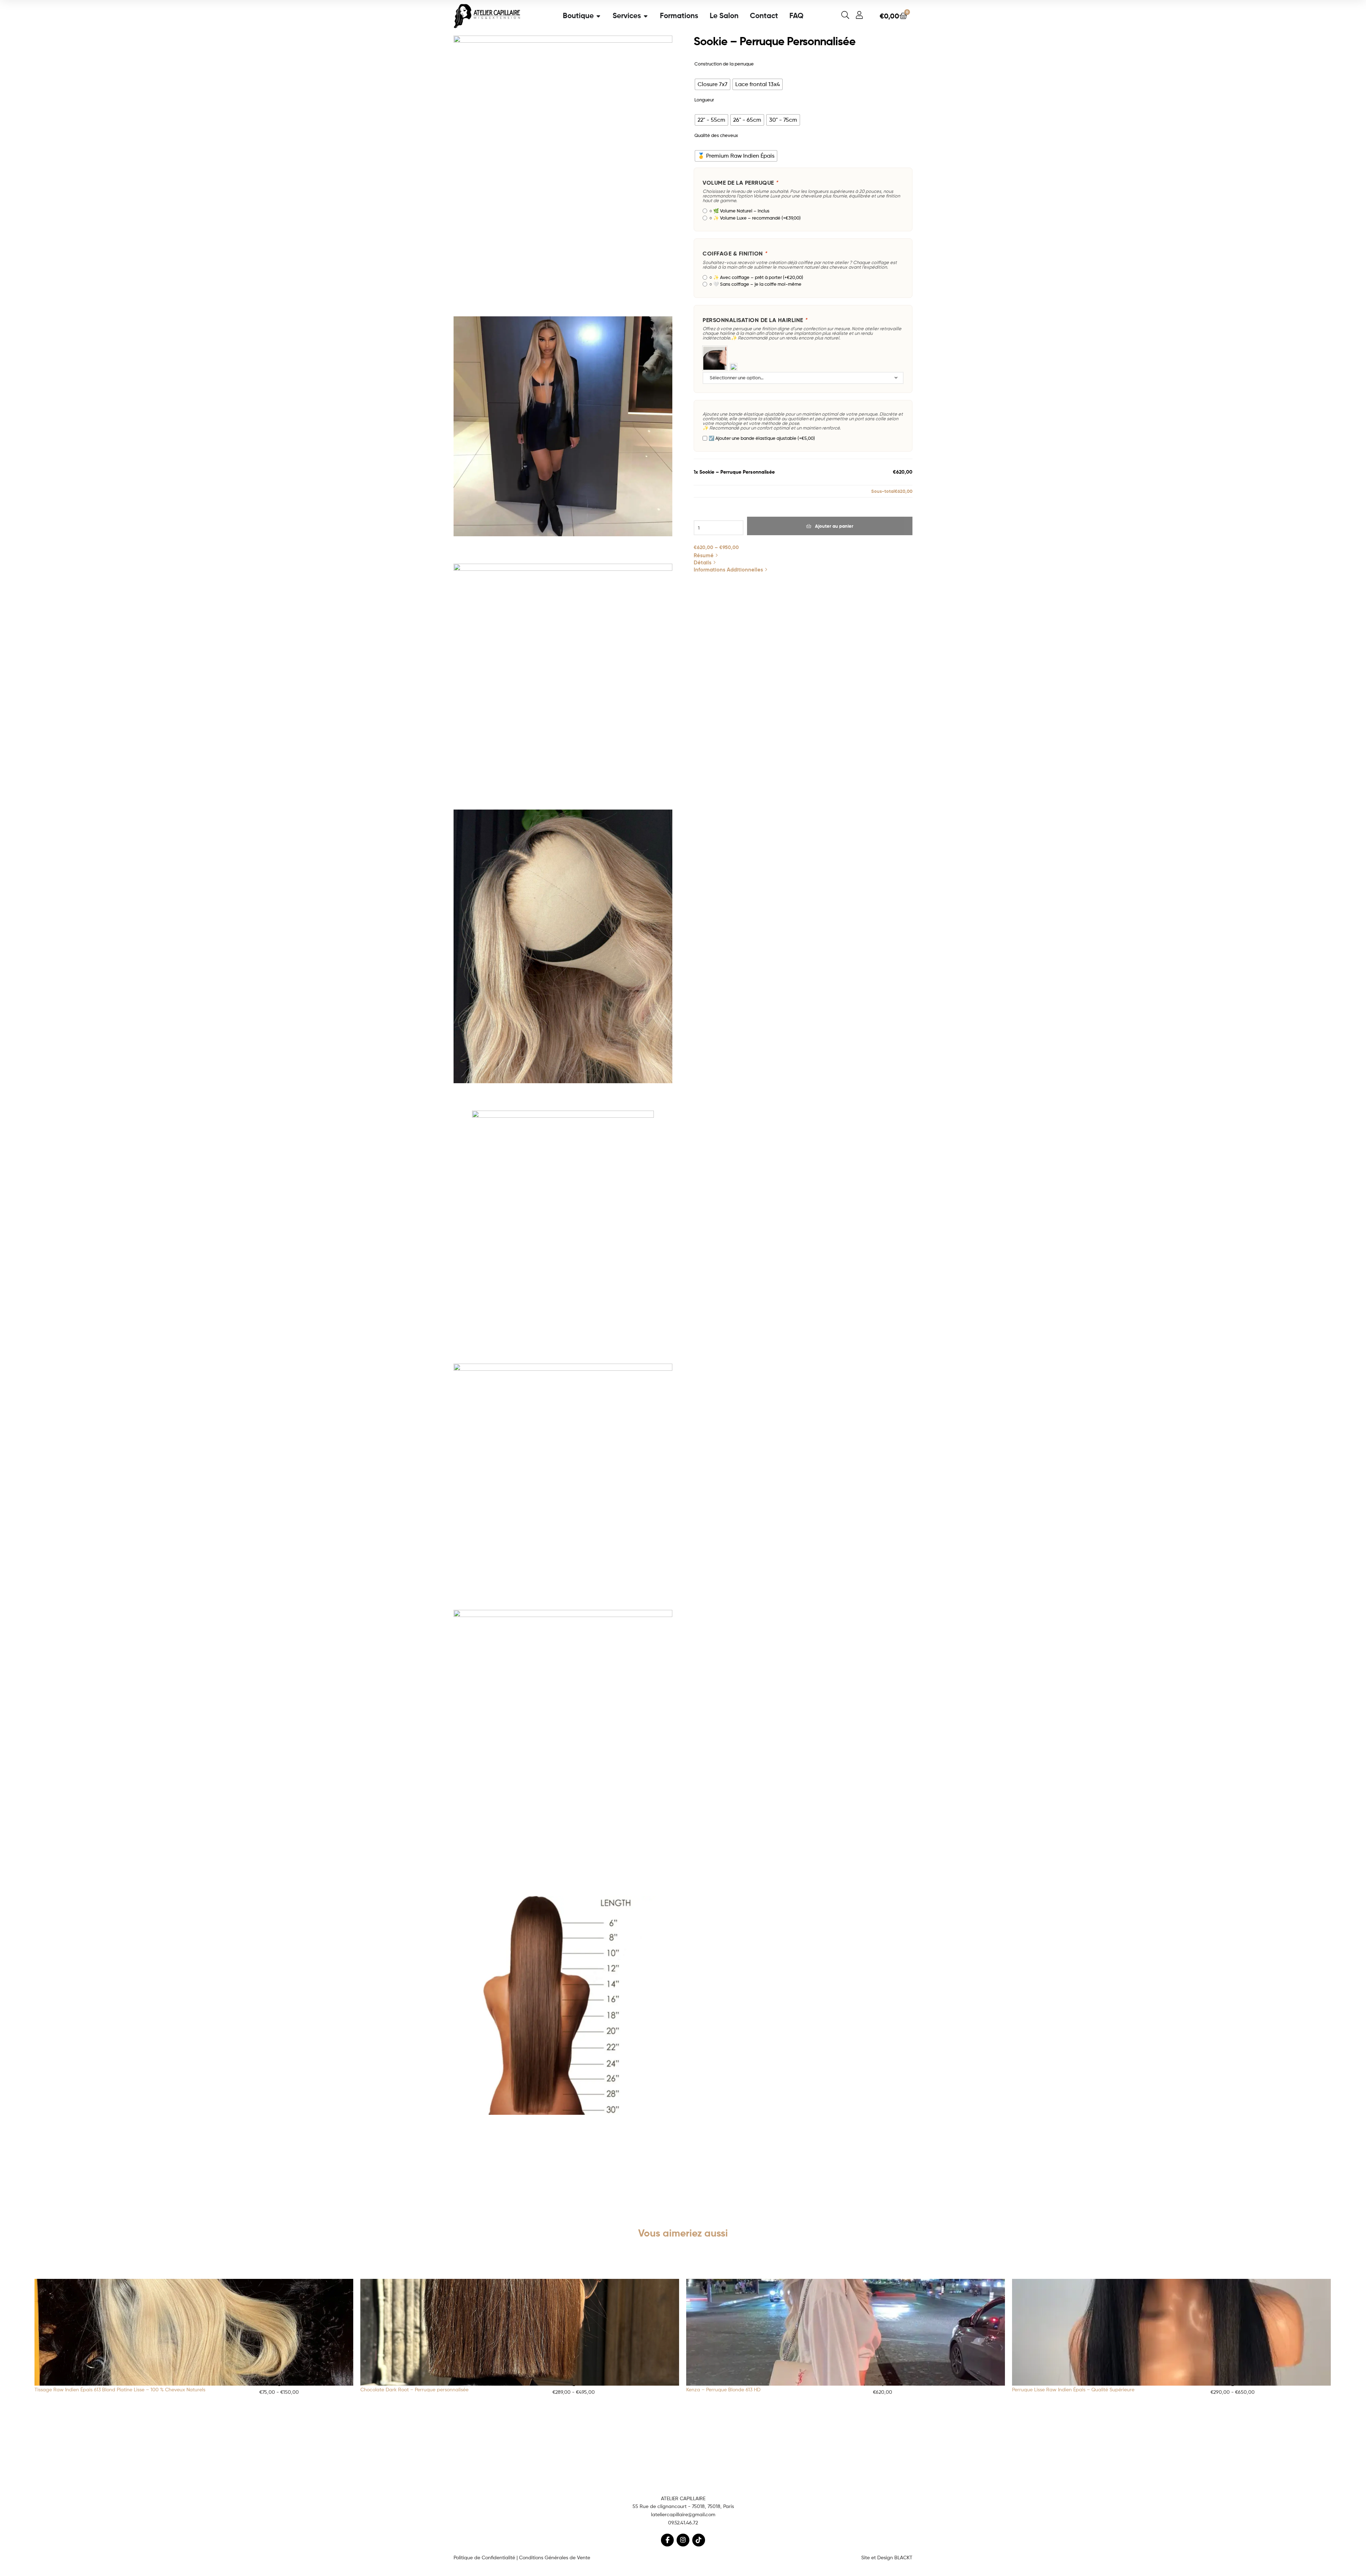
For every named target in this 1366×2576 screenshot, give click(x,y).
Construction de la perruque (724, 64)
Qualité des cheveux (716, 135)
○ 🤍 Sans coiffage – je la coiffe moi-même (754, 284)
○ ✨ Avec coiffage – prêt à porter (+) (755, 277)
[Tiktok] (699, 2540)
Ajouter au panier (834, 526)
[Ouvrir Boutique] (598, 16)
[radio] (713, 84)
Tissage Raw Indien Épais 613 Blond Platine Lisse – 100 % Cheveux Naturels (120, 2389)
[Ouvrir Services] (646, 16)
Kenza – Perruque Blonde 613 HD (723, 2389)
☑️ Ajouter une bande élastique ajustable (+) (762, 438)
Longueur (704, 100)
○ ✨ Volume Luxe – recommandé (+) (754, 218)
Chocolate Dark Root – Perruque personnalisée (414, 2389)
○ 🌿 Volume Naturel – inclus (738, 211)
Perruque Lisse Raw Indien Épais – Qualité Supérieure (1073, 2389)
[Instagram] (683, 2540)
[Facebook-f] (667, 2540)
